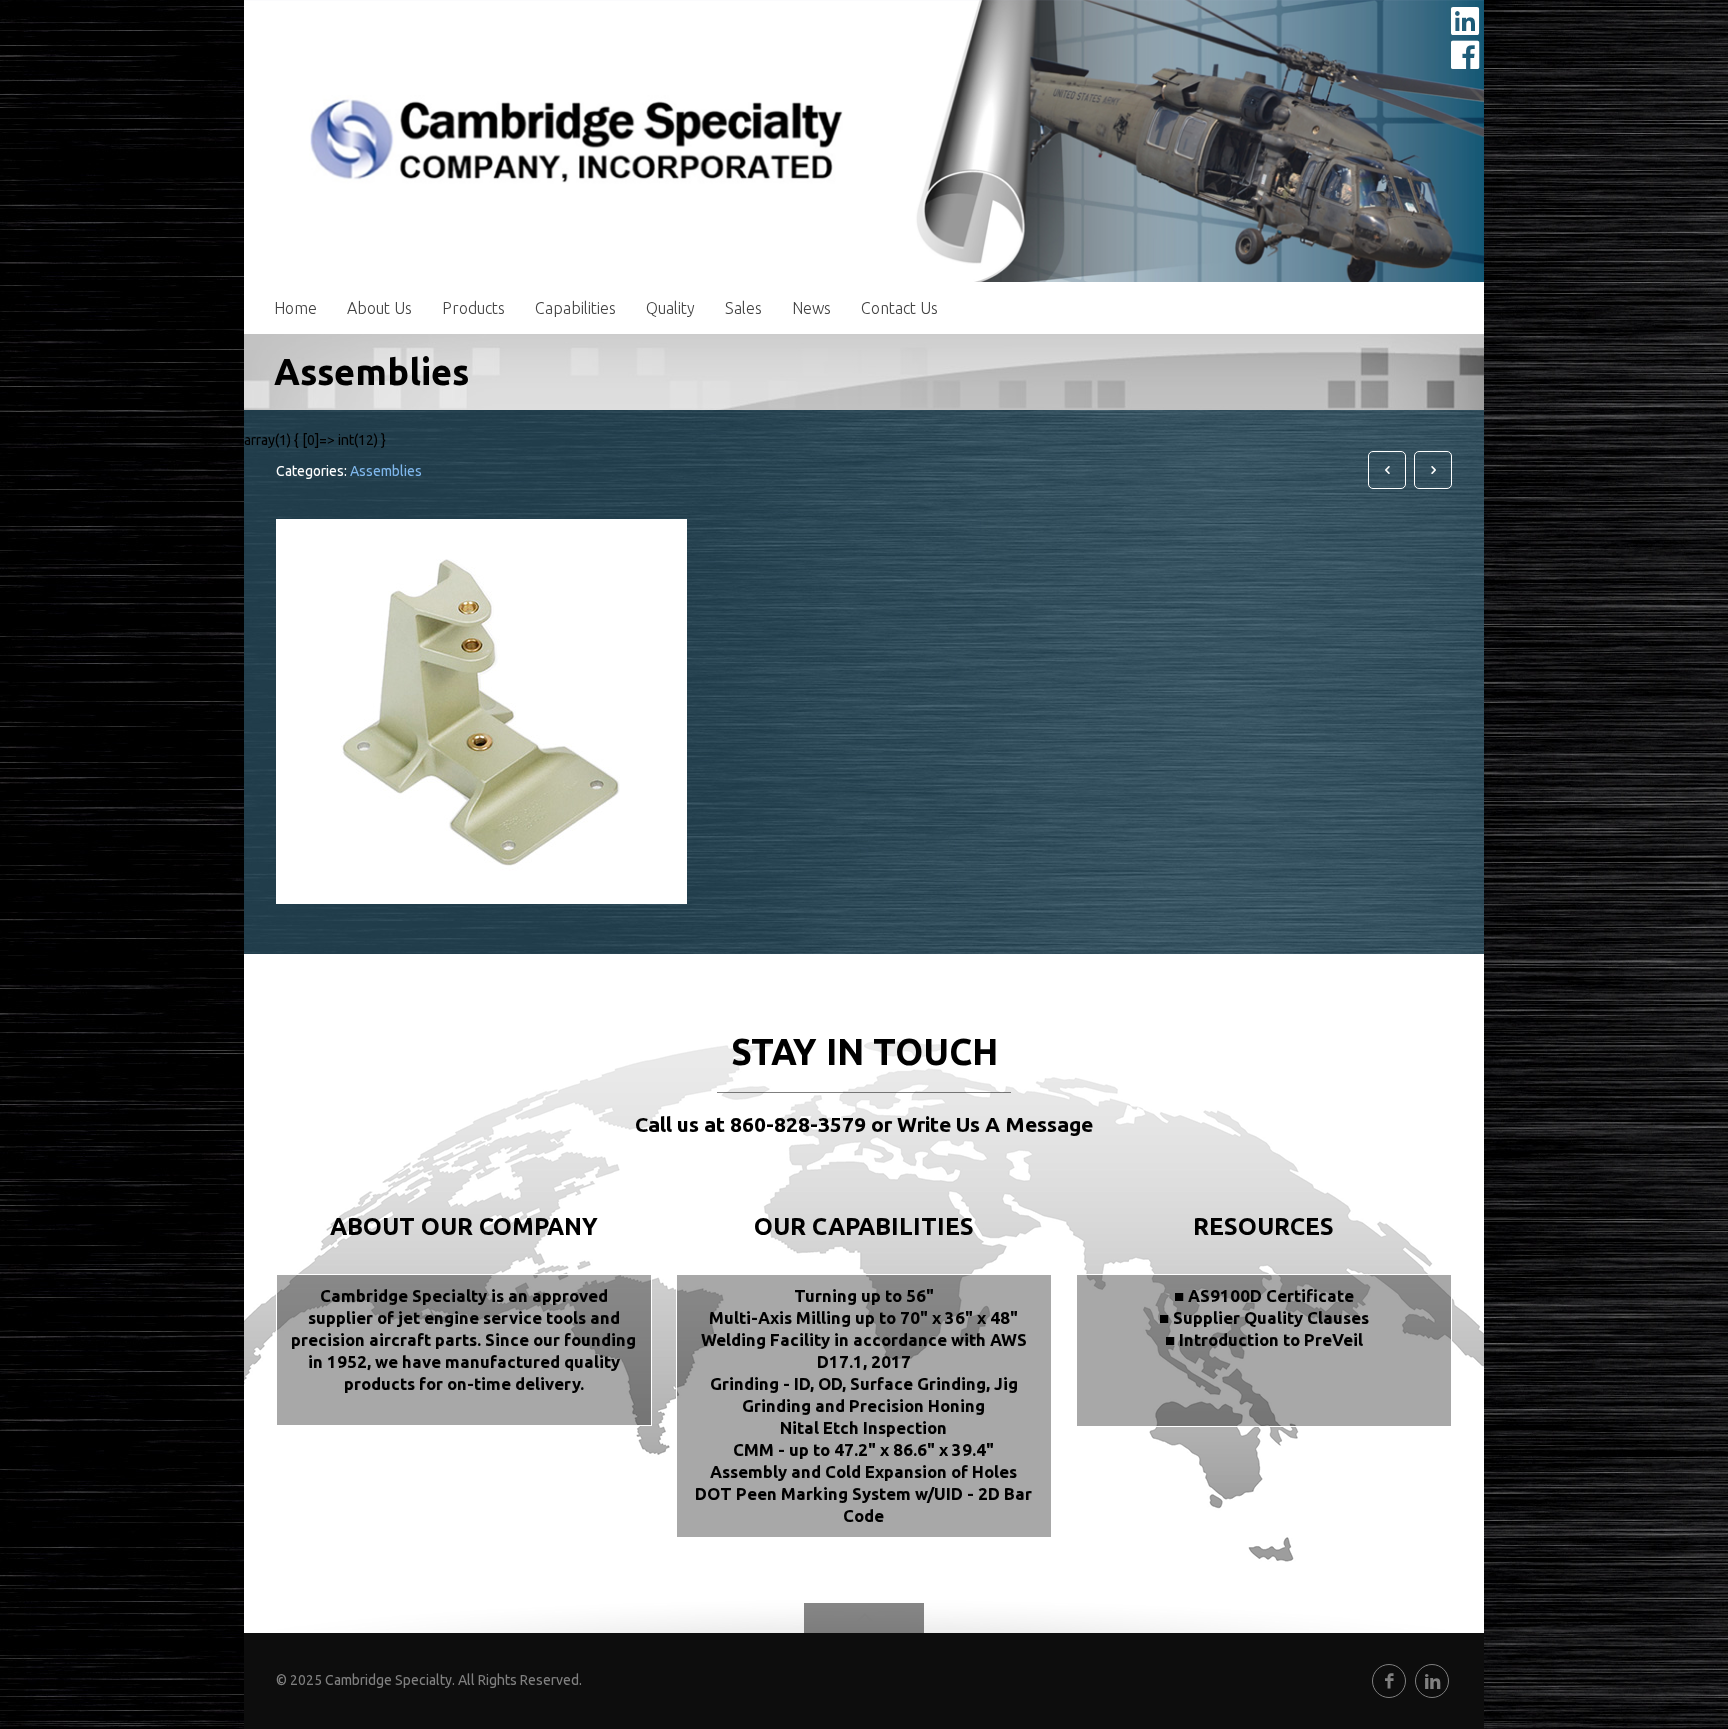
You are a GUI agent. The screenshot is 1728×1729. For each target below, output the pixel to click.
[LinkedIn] (1432, 1681)
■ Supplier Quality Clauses (1264, 1317)
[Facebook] (1389, 1681)
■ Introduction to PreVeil (1264, 1339)
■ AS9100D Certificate (1264, 1295)
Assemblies (386, 471)
